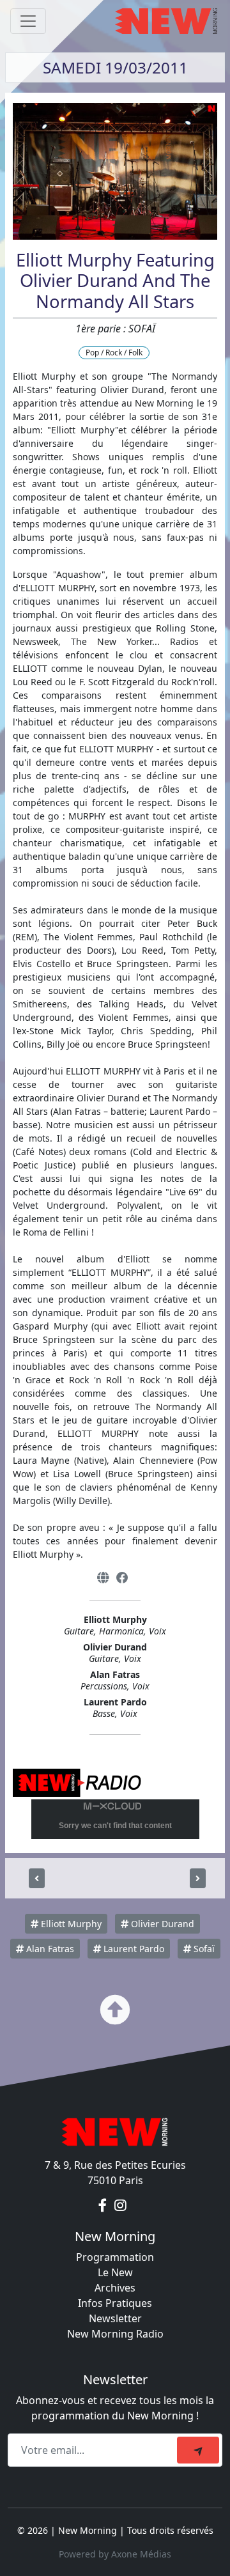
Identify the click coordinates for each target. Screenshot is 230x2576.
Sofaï (203, 1949)
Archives (115, 2288)
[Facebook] (122, 1578)
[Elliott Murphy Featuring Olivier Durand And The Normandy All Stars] (37, 1878)
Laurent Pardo (133, 1949)
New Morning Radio (115, 2334)
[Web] (103, 1578)
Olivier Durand (161, 1924)
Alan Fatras (49, 1949)
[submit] (198, 2450)
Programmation (115, 2257)
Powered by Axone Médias (115, 2554)
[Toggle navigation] (28, 21)
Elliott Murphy (70, 1924)
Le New (115, 2272)
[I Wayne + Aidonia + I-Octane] (198, 1878)
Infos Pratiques (115, 2303)
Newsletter (115, 2318)
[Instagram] (120, 2206)
